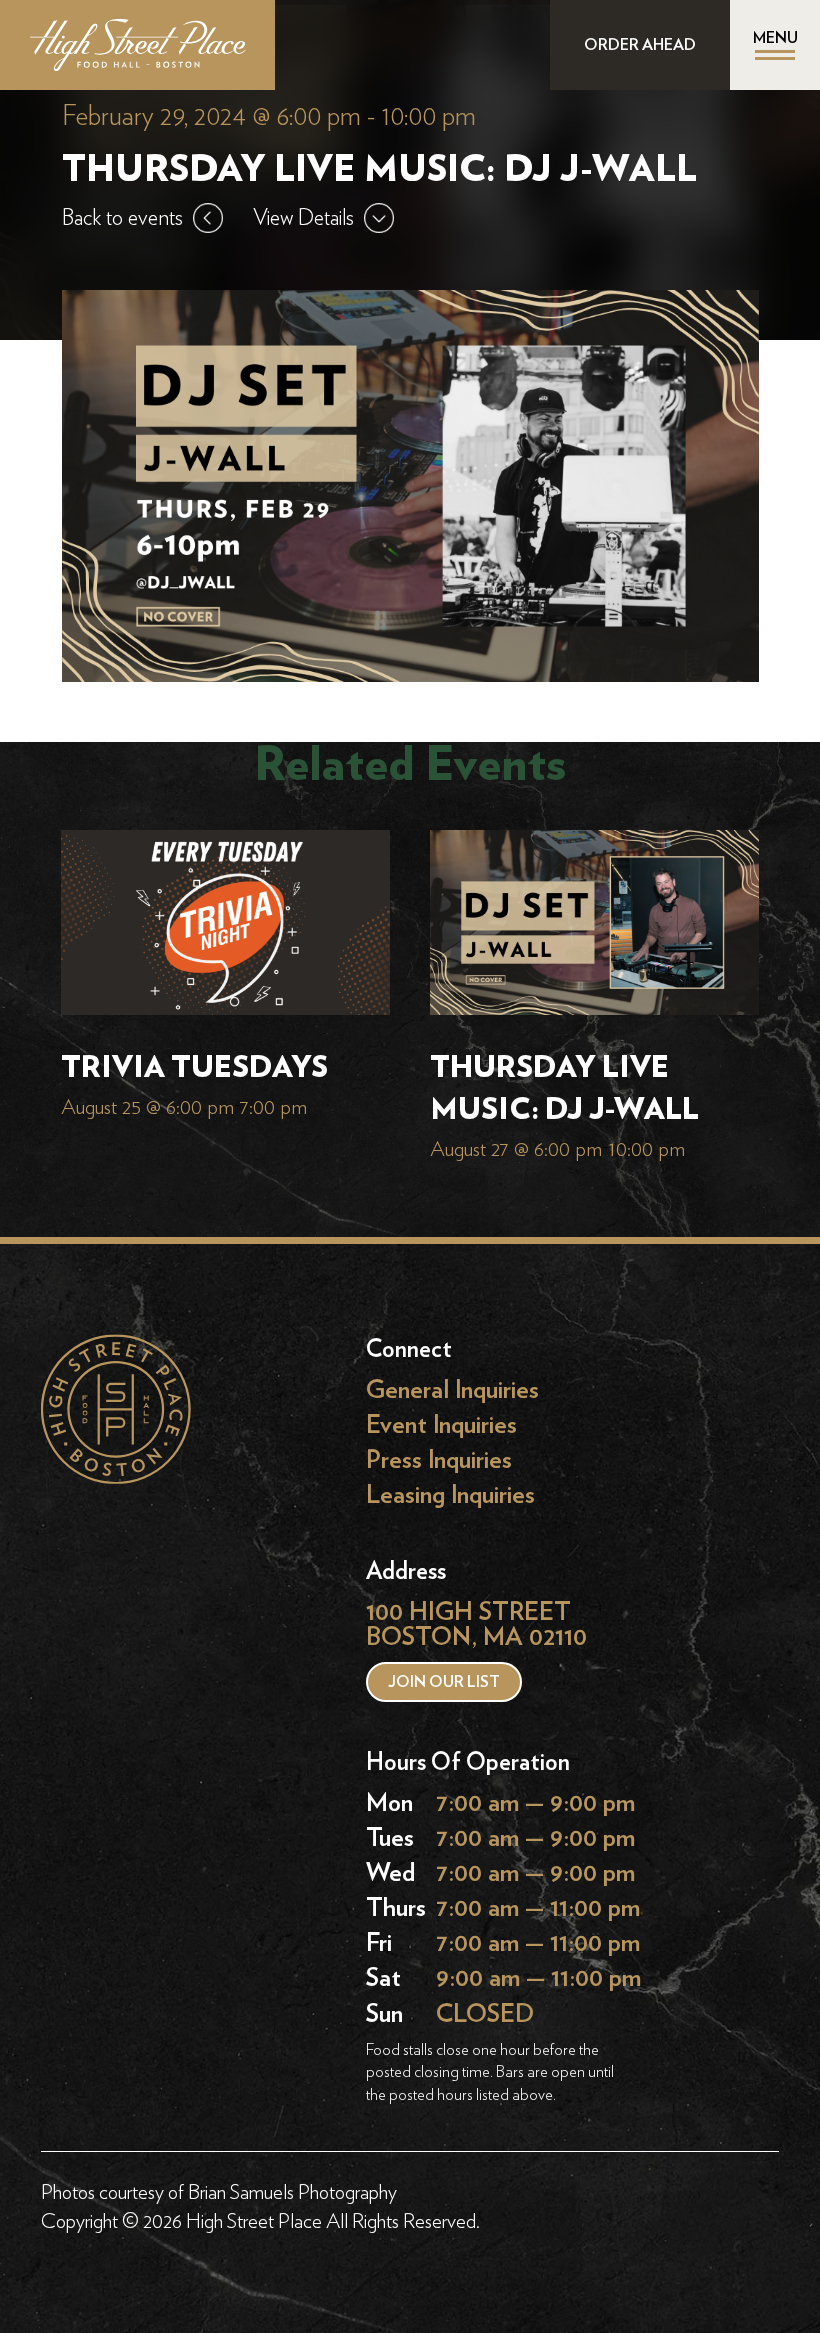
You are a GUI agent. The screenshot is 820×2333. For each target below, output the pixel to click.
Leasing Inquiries (450, 1495)
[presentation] (225, 927)
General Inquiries (452, 1389)
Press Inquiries (439, 1460)
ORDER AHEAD (640, 45)
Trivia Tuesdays (194, 1068)
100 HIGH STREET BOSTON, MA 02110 (476, 1624)
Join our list (444, 1682)
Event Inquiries (441, 1425)
